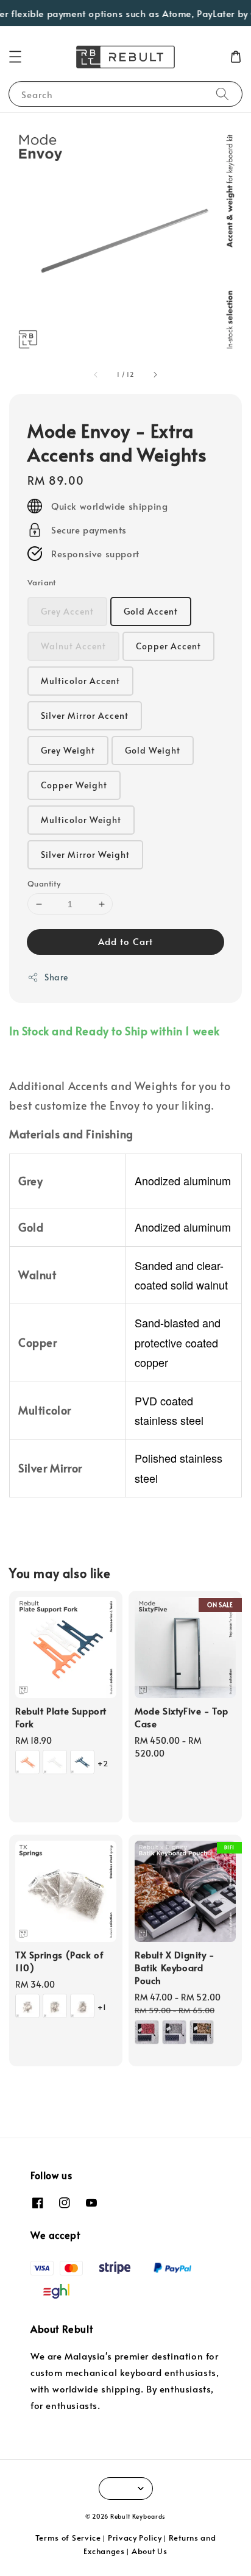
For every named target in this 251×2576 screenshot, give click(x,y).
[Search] (222, 94)
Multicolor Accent (80, 681)
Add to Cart (125, 941)
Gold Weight (153, 750)
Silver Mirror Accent (85, 715)
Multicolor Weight (81, 820)
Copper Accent (168, 646)
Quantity (44, 883)
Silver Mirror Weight (85, 855)
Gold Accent (151, 611)
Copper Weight (74, 785)
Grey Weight (68, 750)
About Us (150, 2551)
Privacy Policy (135, 2538)
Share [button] (56, 977)
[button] (15, 57)
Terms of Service (68, 2538)
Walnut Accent (73, 646)
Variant (42, 582)
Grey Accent (67, 611)
